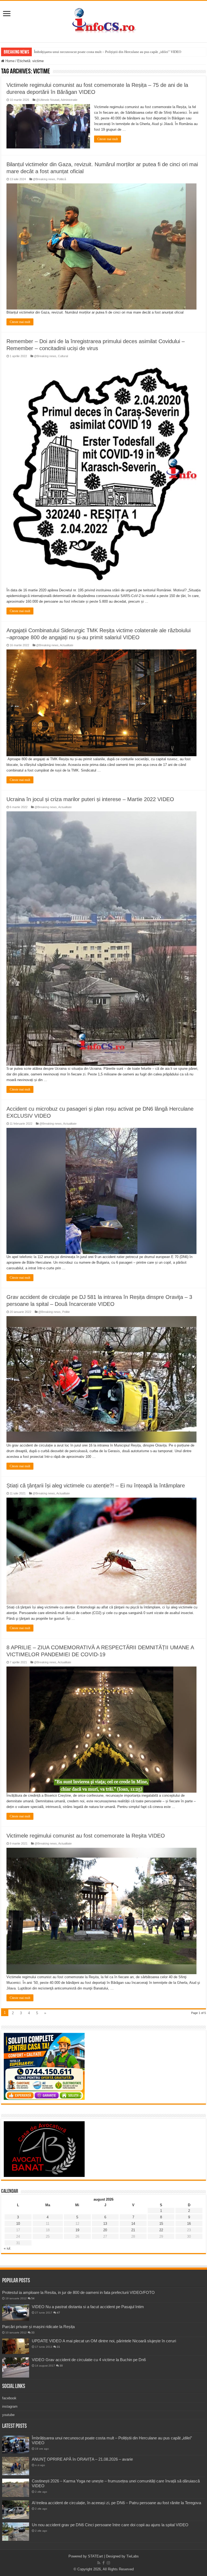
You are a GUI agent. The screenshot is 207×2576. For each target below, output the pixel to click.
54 (33, 2298)
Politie (66, 1312)
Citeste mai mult (108, 139)
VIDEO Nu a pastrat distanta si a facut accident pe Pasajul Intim (88, 2307)
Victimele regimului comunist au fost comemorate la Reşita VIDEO (86, 1836)
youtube (8, 2415)
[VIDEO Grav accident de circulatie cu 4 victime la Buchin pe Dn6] (16, 2367)
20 (105, 2230)
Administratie (69, 100)
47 (58, 2313)
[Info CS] (103, 20)
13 (105, 2224)
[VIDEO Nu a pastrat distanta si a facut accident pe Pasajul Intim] (16, 2313)
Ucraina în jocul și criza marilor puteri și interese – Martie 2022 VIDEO (90, 799)
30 (61, 2366)
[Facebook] (103, 2563)
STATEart (95, 2556)
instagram (10, 2406)
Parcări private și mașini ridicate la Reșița (38, 2327)
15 (161, 2224)
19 (77, 2230)
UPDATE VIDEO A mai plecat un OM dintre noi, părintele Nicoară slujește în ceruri (104, 2341)
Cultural (63, 356)
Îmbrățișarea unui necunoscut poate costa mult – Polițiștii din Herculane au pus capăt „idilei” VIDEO (108, 52)
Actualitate (67, 645)
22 (161, 2230)
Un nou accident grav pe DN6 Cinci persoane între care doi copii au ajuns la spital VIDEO (110, 2525)
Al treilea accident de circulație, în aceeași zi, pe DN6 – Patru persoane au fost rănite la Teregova (116, 2503)
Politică (61, 179)
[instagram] (108, 2563)
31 (58, 2347)
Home (9, 61)
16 (189, 2224)
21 (133, 2230)
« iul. (8, 2248)
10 (18, 2224)
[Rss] (99, 2563)
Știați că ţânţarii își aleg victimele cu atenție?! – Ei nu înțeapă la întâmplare (96, 1486)
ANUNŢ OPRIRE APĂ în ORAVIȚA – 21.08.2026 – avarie (82, 2459)
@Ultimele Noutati (48, 100)
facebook (9, 2398)
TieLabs (133, 2556)
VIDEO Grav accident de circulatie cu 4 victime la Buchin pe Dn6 (89, 2360)
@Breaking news (44, 179)
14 (133, 2224)
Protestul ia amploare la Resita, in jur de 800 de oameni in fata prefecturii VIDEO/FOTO (78, 2292)
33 (33, 2332)
